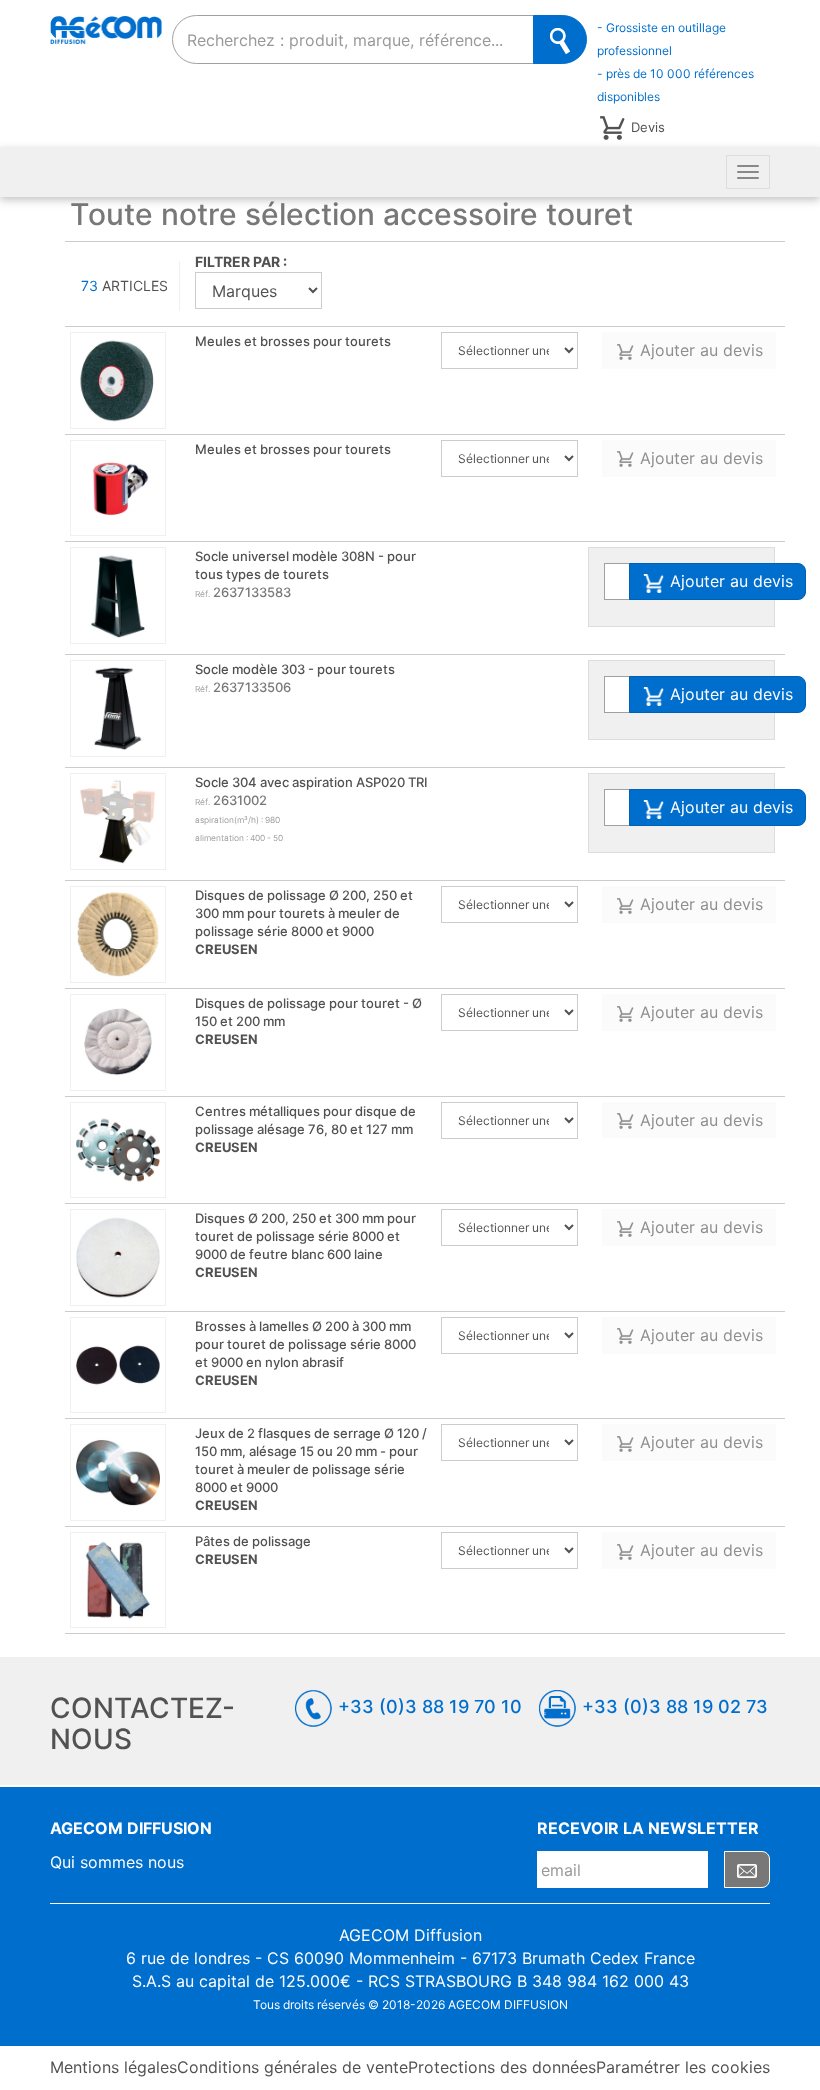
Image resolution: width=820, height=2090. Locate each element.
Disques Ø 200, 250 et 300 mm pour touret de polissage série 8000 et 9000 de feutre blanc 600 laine (305, 1245)
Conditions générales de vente (292, 2067)
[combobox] (353, 39)
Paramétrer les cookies (683, 2067)
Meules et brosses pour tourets (293, 341)
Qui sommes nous (117, 1862)
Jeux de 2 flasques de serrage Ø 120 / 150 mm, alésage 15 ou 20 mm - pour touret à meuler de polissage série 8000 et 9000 (311, 1469)
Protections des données (502, 2067)
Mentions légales (113, 2067)
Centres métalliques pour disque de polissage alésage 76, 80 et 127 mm (305, 1129)
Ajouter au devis (699, 350)
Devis (648, 127)
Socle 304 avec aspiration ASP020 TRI (311, 782)
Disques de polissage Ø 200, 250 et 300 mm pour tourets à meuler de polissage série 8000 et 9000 (304, 922)
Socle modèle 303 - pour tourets (295, 669)
